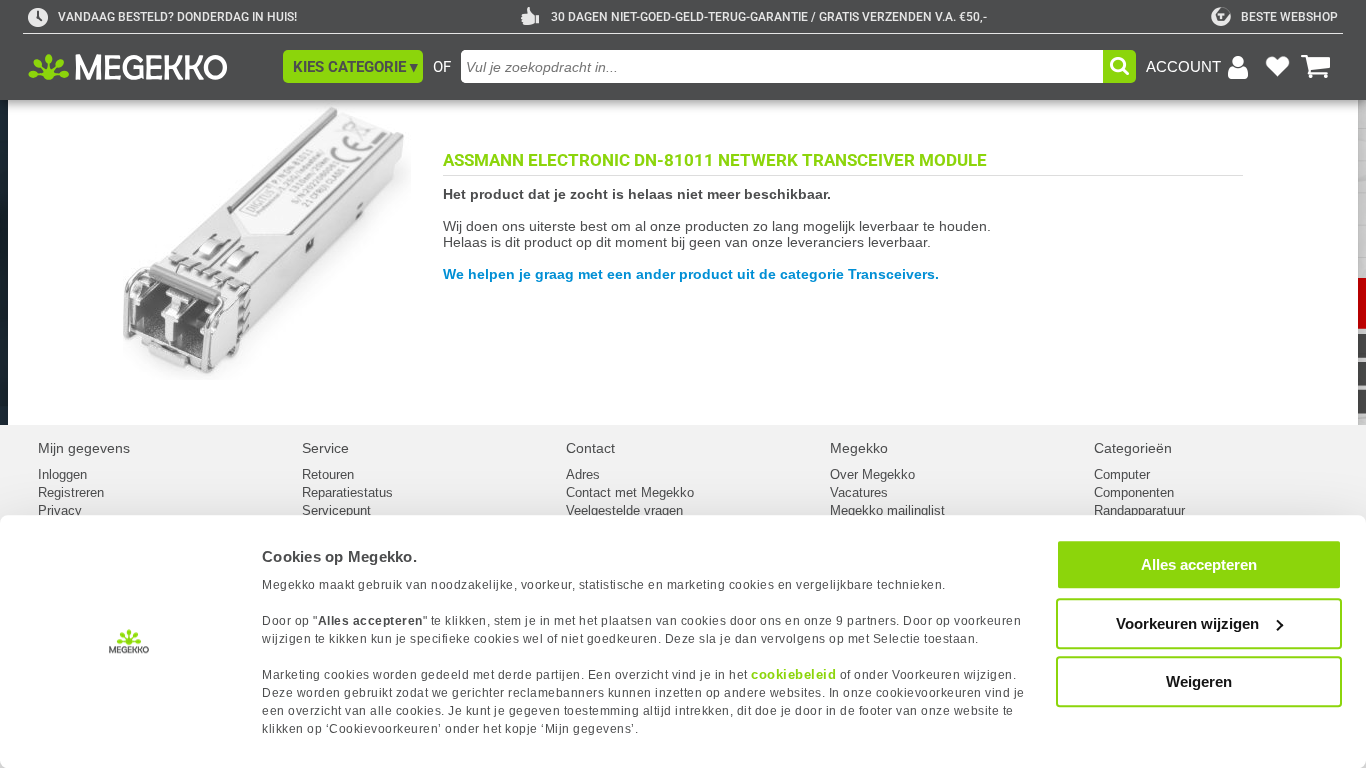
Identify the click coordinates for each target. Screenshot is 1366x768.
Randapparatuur (1139, 510)
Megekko (859, 448)
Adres (583, 474)
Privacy (60, 510)
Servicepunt (336, 510)
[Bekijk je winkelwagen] (1316, 67)
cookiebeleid (793, 674)
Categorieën (1133, 448)
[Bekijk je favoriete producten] (1277, 67)
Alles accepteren (1199, 564)
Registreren (71, 492)
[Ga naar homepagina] (150, 67)
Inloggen (62, 474)
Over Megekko (872, 474)
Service (325, 448)
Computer (1122, 474)
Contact (590, 448)
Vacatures (859, 492)
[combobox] (782, 66)
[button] (353, 66)
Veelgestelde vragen (624, 510)
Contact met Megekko (630, 492)
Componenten (1134, 492)
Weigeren (1199, 681)
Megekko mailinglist (887, 510)
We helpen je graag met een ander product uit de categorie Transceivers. (691, 274)
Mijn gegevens (84, 448)
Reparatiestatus (347, 492)
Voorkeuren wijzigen (1187, 623)
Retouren (328, 474)
